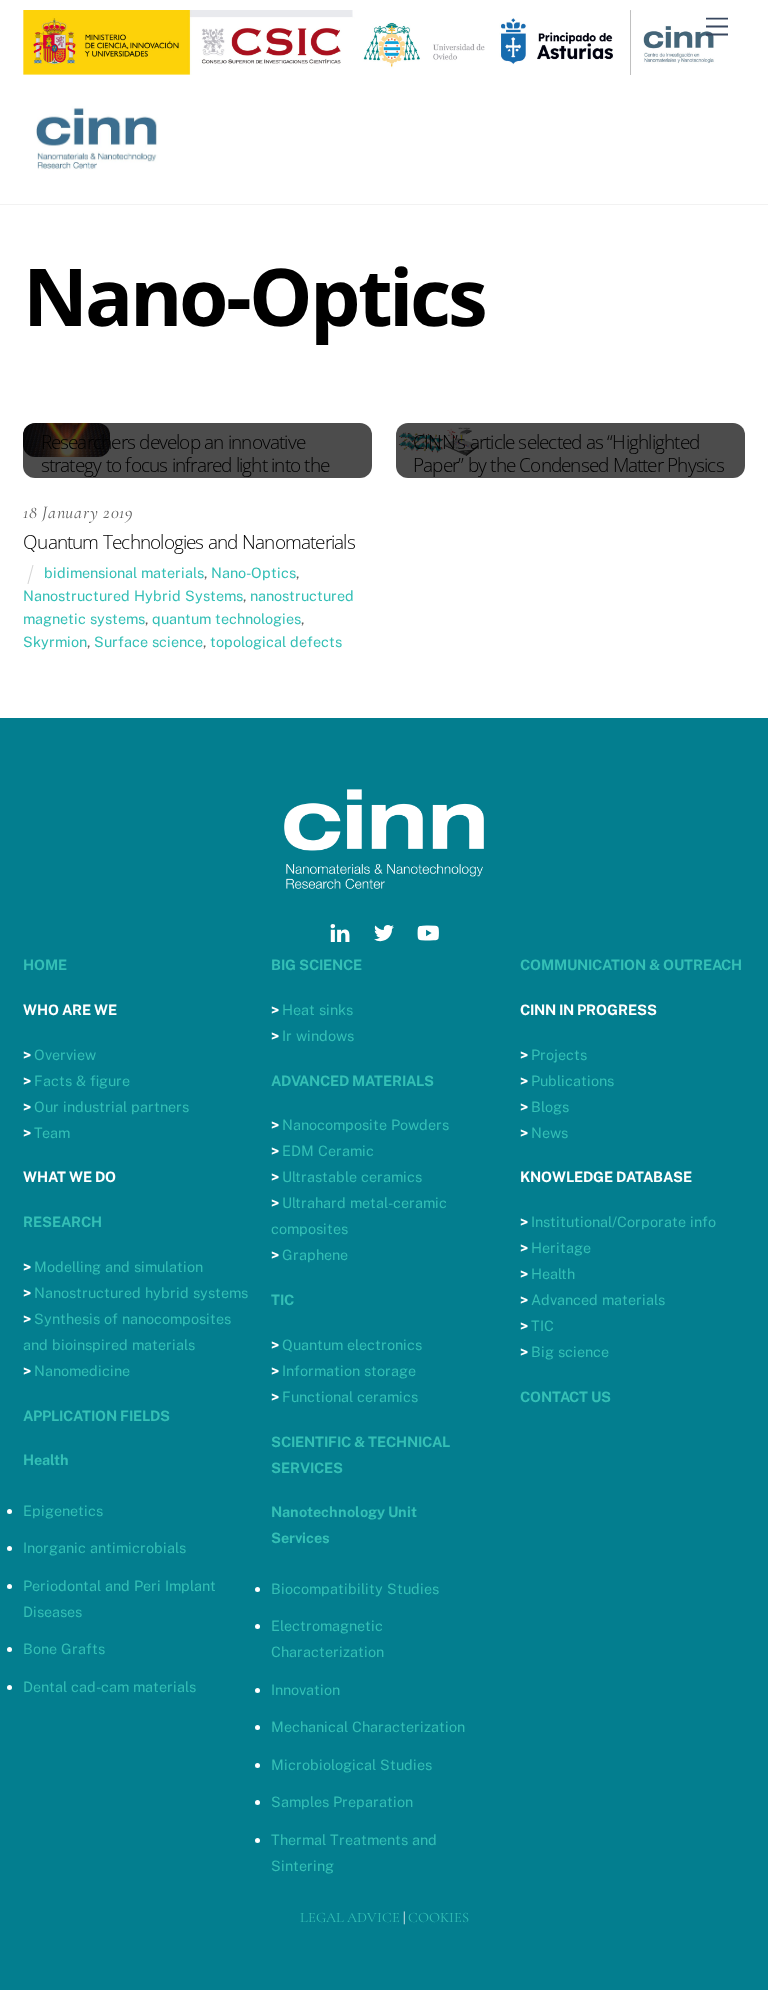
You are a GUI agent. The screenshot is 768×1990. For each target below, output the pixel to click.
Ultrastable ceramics (352, 1176)
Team (52, 1132)
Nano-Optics (253, 572)
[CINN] (97, 179)
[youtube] (428, 930)
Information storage (349, 1370)
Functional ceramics (350, 1396)
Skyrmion (55, 641)
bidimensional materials (124, 572)
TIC (542, 1325)
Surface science (148, 641)
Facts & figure (82, 1080)
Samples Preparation (342, 1801)
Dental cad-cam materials (109, 1686)
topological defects (276, 641)
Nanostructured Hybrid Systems (133, 595)
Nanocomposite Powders (365, 1124)
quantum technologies (226, 618)
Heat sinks (317, 1009)
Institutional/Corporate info (623, 1221)
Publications (572, 1080)
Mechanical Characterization (368, 1726)
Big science (570, 1351)
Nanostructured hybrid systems (141, 1292)
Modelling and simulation (118, 1266)
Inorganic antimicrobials (104, 1547)
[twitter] (384, 930)
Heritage (561, 1247)
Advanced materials (598, 1299)
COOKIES (438, 1917)
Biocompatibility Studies (355, 1588)
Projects (559, 1054)
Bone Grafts (64, 1648)
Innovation (305, 1689)
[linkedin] (340, 930)
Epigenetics (63, 1510)
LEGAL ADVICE (350, 1917)
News (549, 1132)
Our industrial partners (111, 1106)
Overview (65, 1054)
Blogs (550, 1106)
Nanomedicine (82, 1370)
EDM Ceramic (328, 1150)
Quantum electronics (352, 1344)
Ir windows (318, 1035)
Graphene (315, 1254)
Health (553, 1273)
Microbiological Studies (351, 1764)
